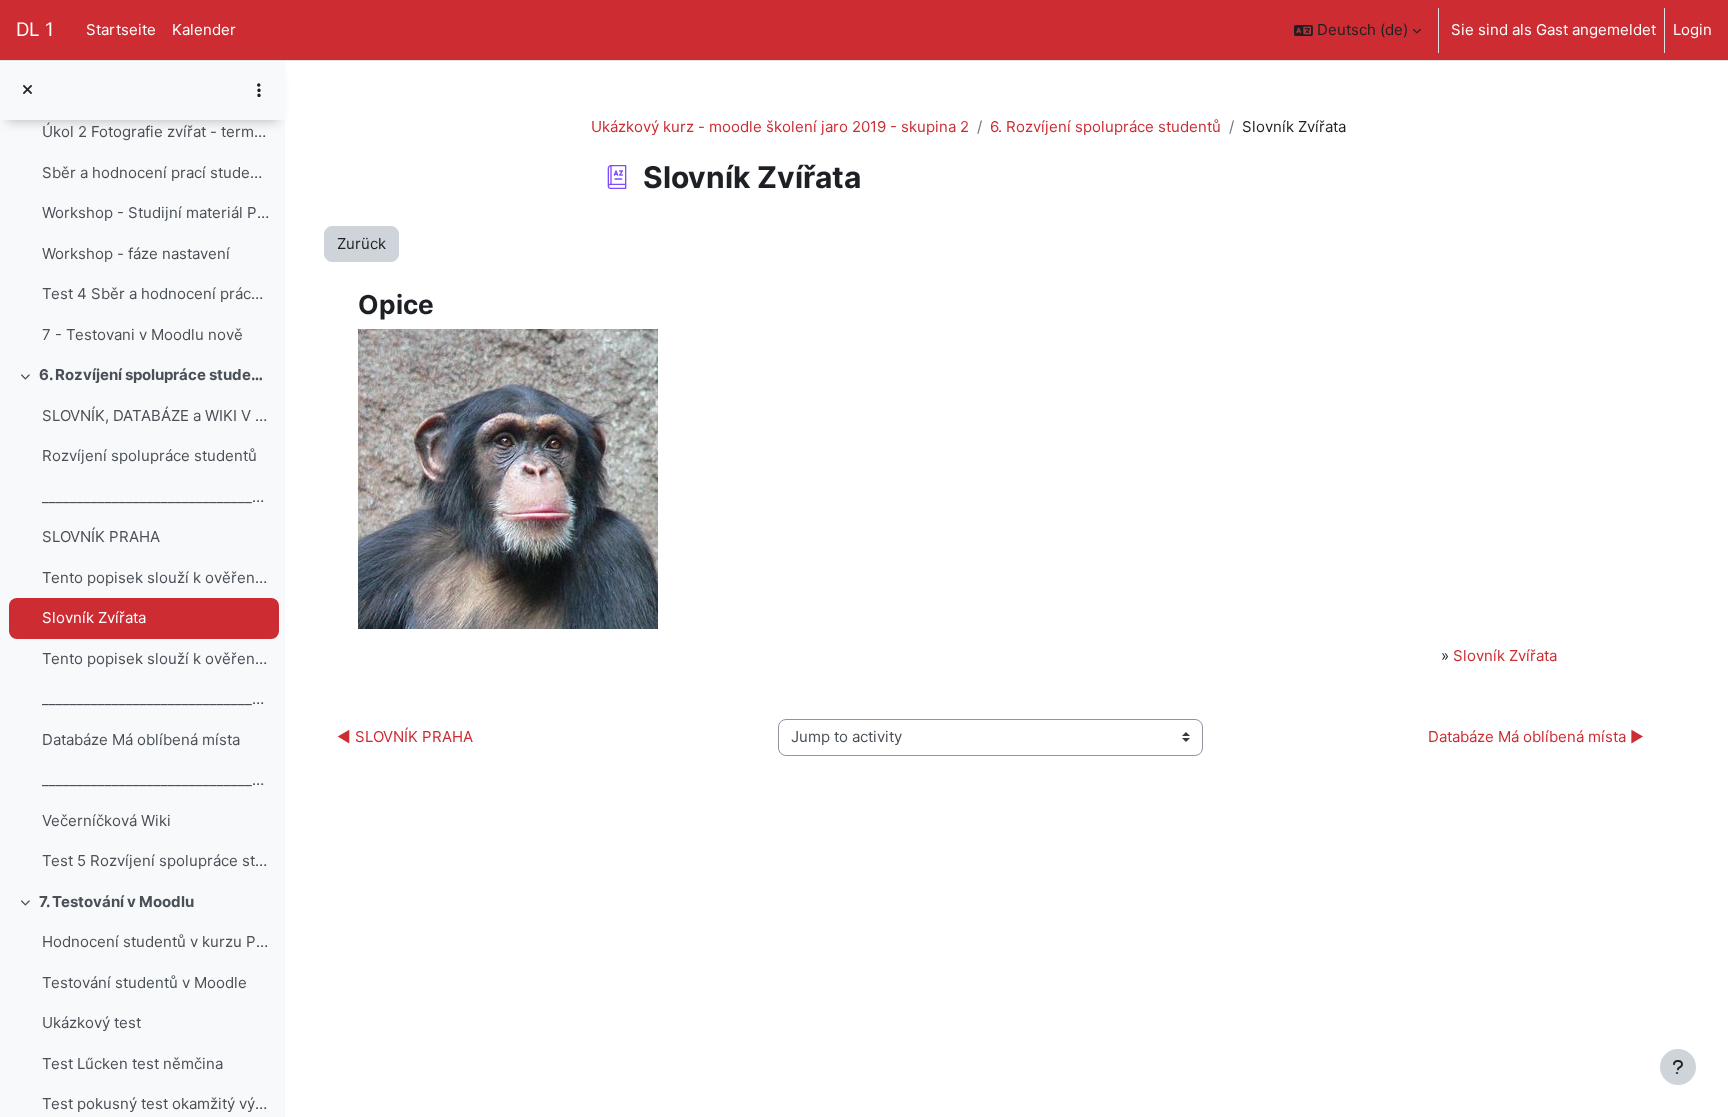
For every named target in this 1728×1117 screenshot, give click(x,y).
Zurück (361, 243)
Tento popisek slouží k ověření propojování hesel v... (155, 577)
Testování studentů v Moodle (144, 982)
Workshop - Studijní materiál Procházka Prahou (155, 212)
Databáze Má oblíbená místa (141, 739)
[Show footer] (1678, 1067)
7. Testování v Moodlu (116, 901)
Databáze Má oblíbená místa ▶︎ (1536, 736)
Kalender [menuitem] (204, 29)
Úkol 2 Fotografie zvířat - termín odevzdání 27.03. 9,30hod (155, 131)
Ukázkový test (91, 1022)
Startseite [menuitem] (121, 29)
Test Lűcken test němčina (132, 1063)
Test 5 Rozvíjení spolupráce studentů (155, 860)
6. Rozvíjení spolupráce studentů (154, 374)
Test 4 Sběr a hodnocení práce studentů (155, 293)
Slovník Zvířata (94, 617)
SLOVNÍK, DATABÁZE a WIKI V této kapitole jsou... (155, 415)
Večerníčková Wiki (106, 820)
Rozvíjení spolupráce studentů (149, 455)
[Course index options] (259, 90)
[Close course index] (27, 90)
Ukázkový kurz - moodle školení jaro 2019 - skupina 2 (780, 126)
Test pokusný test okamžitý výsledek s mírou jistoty (155, 1103)
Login (1692, 29)
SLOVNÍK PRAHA (101, 536)
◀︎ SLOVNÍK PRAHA (405, 736)
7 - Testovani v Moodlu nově (142, 334)
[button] (1357, 30)
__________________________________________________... (155, 496)
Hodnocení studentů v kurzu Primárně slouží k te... (155, 941)
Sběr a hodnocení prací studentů (155, 172)
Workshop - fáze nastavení (136, 253)
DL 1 (35, 29)
